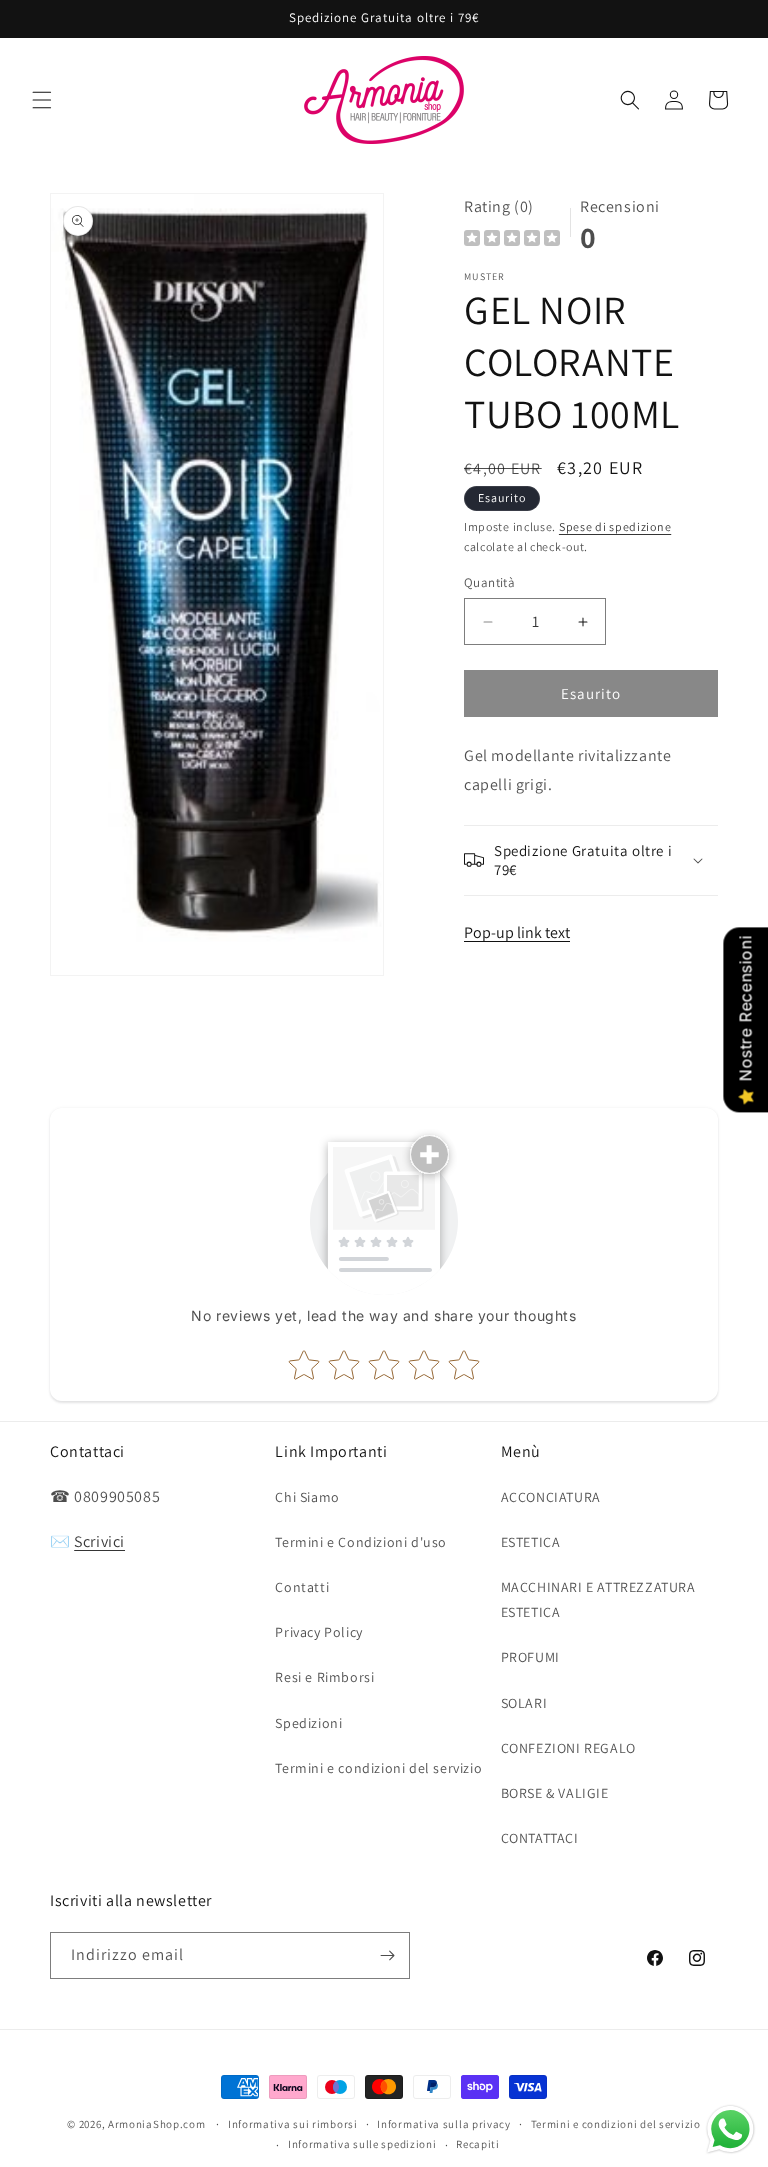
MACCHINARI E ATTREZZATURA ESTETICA (598, 1599)
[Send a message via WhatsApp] (730, 2129)
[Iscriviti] (387, 1955)
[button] (42, 100)
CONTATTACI (540, 1838)
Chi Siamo (307, 1497)
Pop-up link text (517, 932)
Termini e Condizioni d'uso (361, 1542)
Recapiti (478, 2144)
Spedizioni (308, 1723)
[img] (512, 240)
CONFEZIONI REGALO (568, 1748)
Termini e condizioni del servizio (378, 1768)
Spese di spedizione (615, 526)
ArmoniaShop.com (157, 2124)
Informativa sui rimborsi (293, 2124)
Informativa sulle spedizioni (362, 2144)
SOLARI (524, 1703)
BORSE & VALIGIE (555, 1793)
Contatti (302, 1587)
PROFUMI (530, 1657)
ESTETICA (531, 1542)
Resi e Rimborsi (324, 1677)
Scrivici (99, 1541)
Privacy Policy (318, 1632)
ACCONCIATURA (551, 1497)
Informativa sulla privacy (444, 2124)
